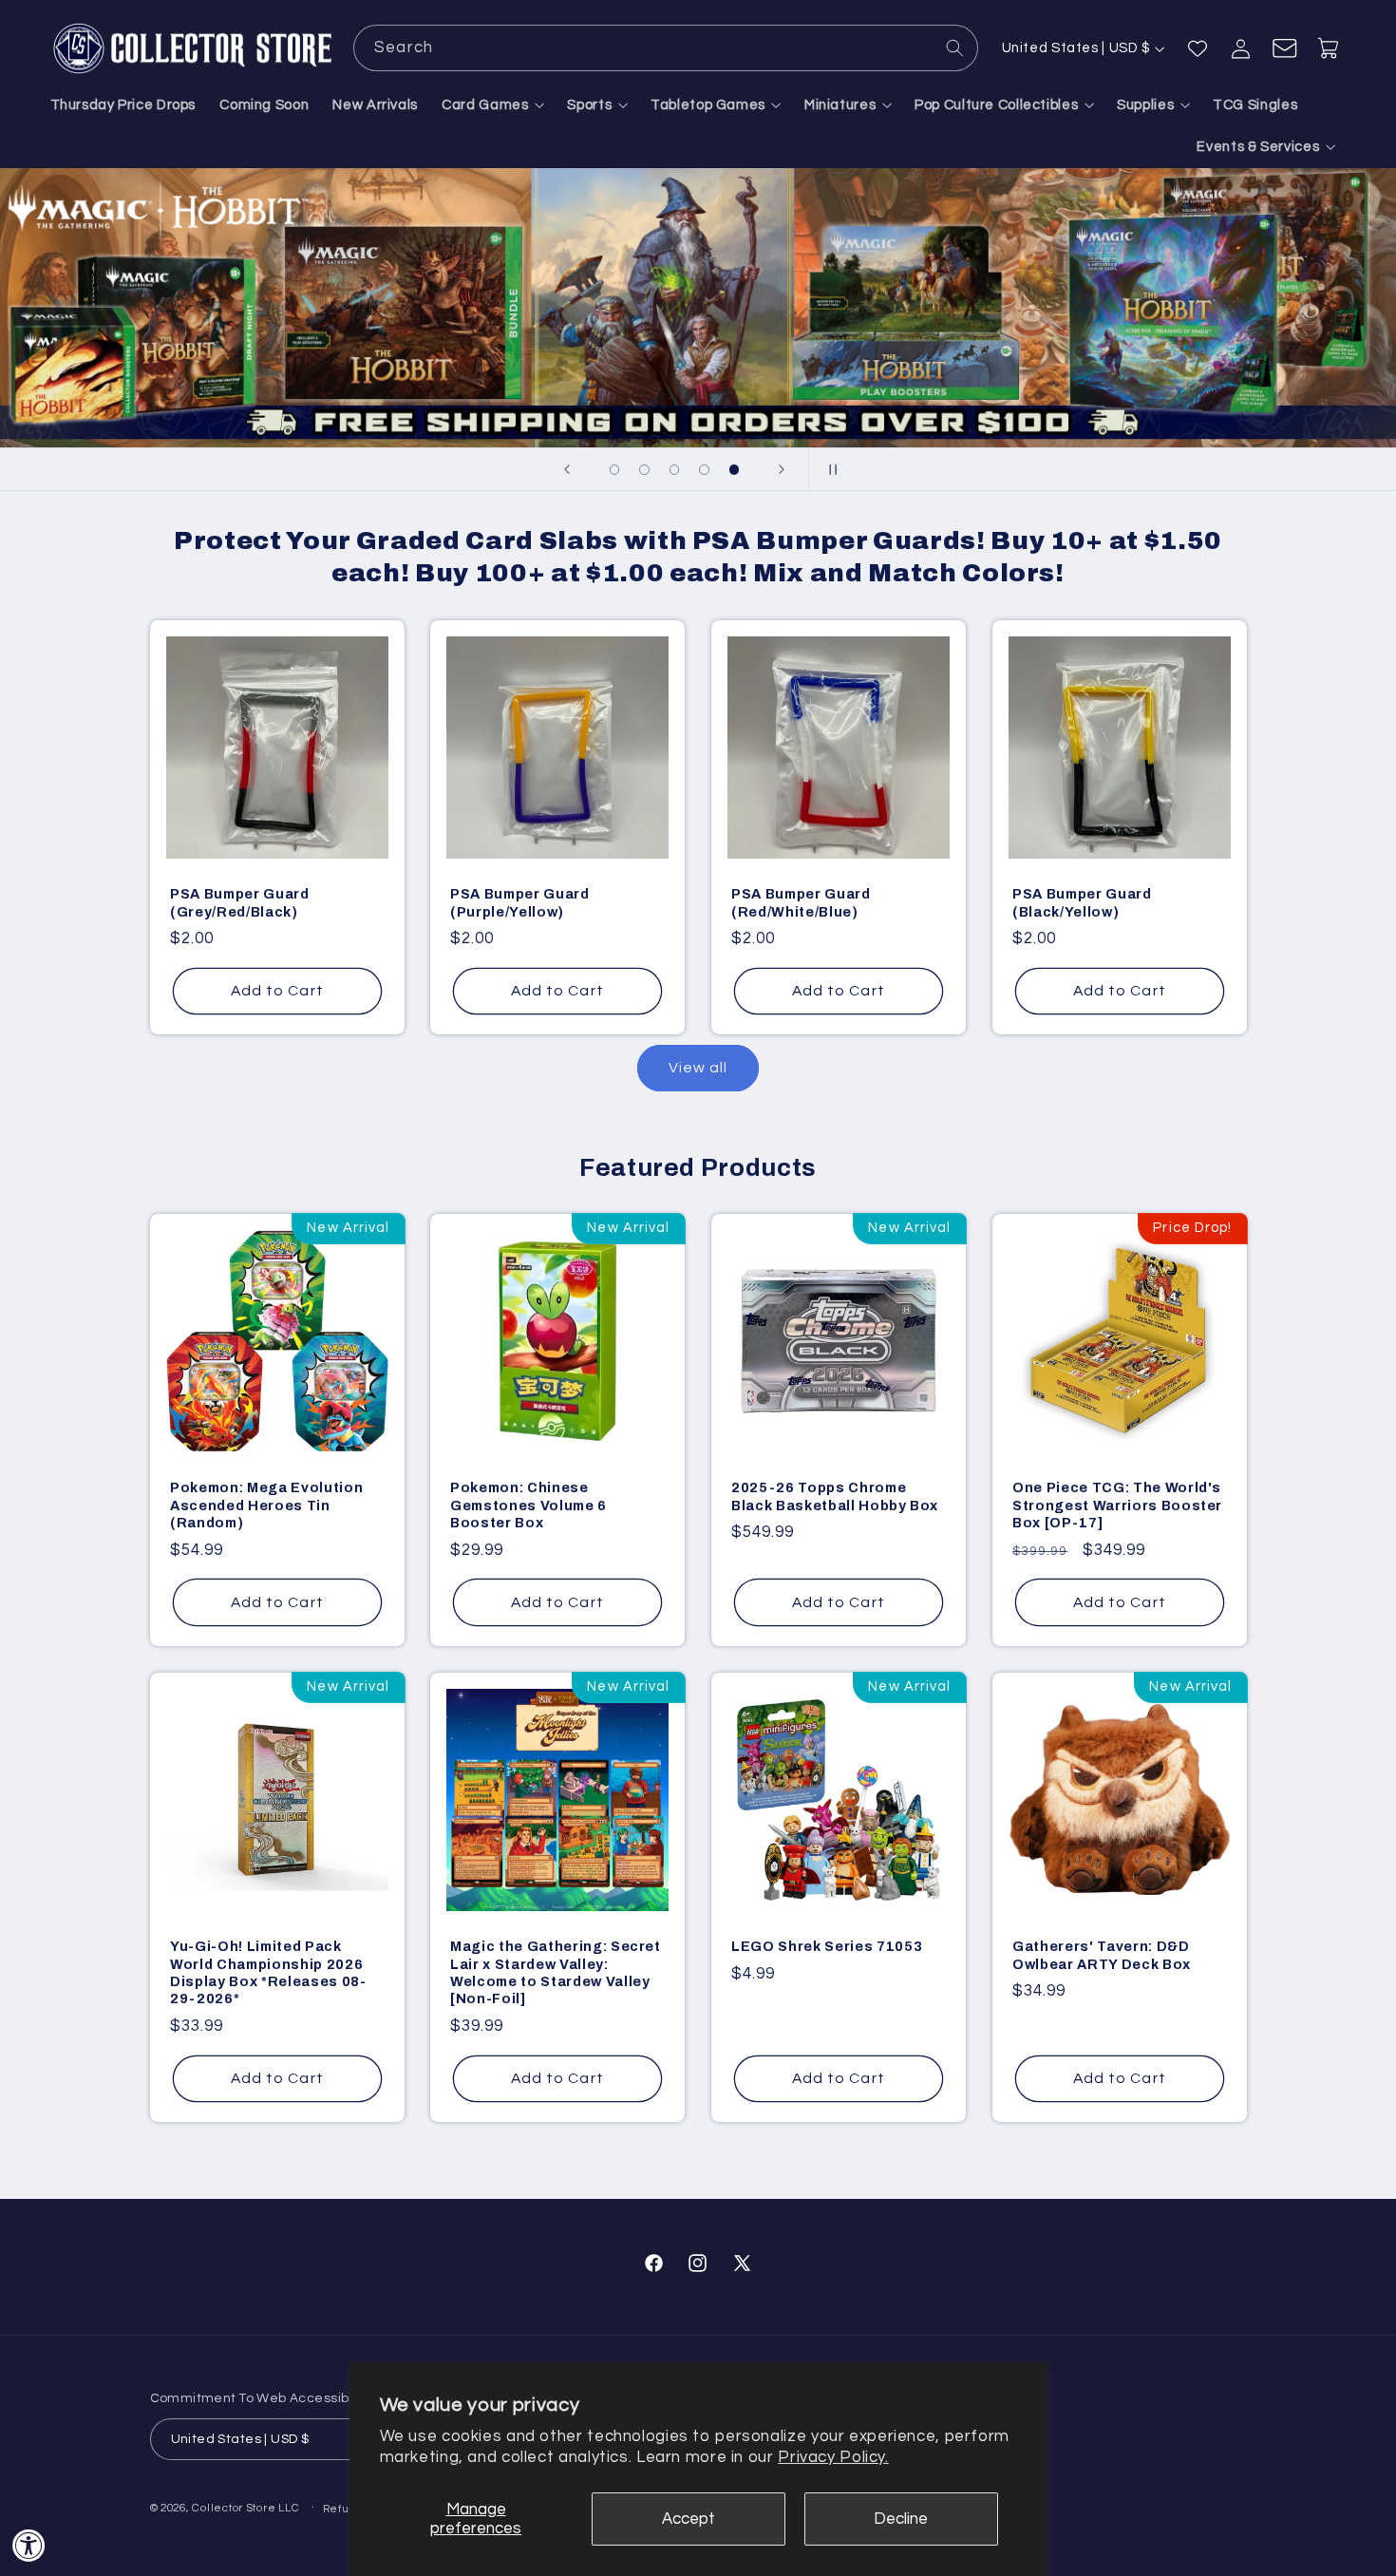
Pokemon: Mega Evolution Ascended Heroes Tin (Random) (266, 1506)
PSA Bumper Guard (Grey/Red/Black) (240, 902)
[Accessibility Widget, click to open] (29, 2545)
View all (698, 1068)
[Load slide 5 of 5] (734, 470)
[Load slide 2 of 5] (645, 470)
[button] (493, 105)
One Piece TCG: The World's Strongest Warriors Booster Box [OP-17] (1117, 1506)
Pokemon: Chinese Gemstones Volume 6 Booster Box (528, 1506)
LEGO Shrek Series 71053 (827, 1946)
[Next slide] (782, 469)
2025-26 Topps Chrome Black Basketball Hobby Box (835, 1497)
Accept (689, 2519)
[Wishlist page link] (1198, 48)
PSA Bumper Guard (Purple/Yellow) (520, 902)
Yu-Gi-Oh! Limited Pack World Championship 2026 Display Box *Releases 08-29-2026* (268, 1972)
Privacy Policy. (833, 2457)
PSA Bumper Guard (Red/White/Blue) (801, 902)
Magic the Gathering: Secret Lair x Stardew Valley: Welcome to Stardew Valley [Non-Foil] (556, 1972)
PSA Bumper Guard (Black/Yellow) (1082, 902)
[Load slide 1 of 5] (614, 470)
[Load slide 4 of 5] (705, 470)
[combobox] (666, 48)
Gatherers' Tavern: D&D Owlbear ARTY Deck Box (1102, 1955)
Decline (901, 2519)
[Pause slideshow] (829, 469)
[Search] (955, 47)
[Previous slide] (567, 469)
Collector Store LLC (245, 2508)
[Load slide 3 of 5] (674, 470)
